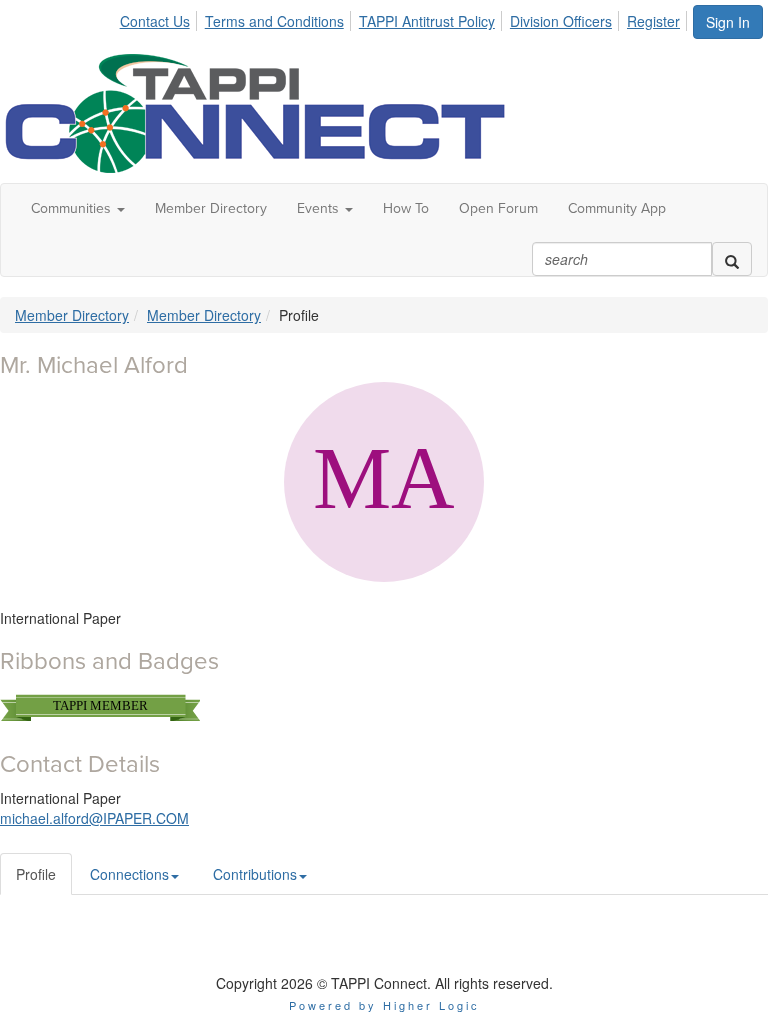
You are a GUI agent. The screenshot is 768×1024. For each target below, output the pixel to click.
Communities (73, 208)
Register (653, 21)
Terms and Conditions (274, 21)
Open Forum (498, 208)
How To (406, 208)
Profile (36, 874)
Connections (129, 874)
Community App (617, 208)
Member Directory (211, 208)
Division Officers (561, 21)
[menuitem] (160, 18)
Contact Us (155, 21)
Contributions (255, 874)
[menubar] (405, 18)
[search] (732, 259)
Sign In (728, 22)
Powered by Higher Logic (384, 1005)
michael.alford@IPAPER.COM (94, 818)
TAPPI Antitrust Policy (427, 21)
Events (320, 208)
